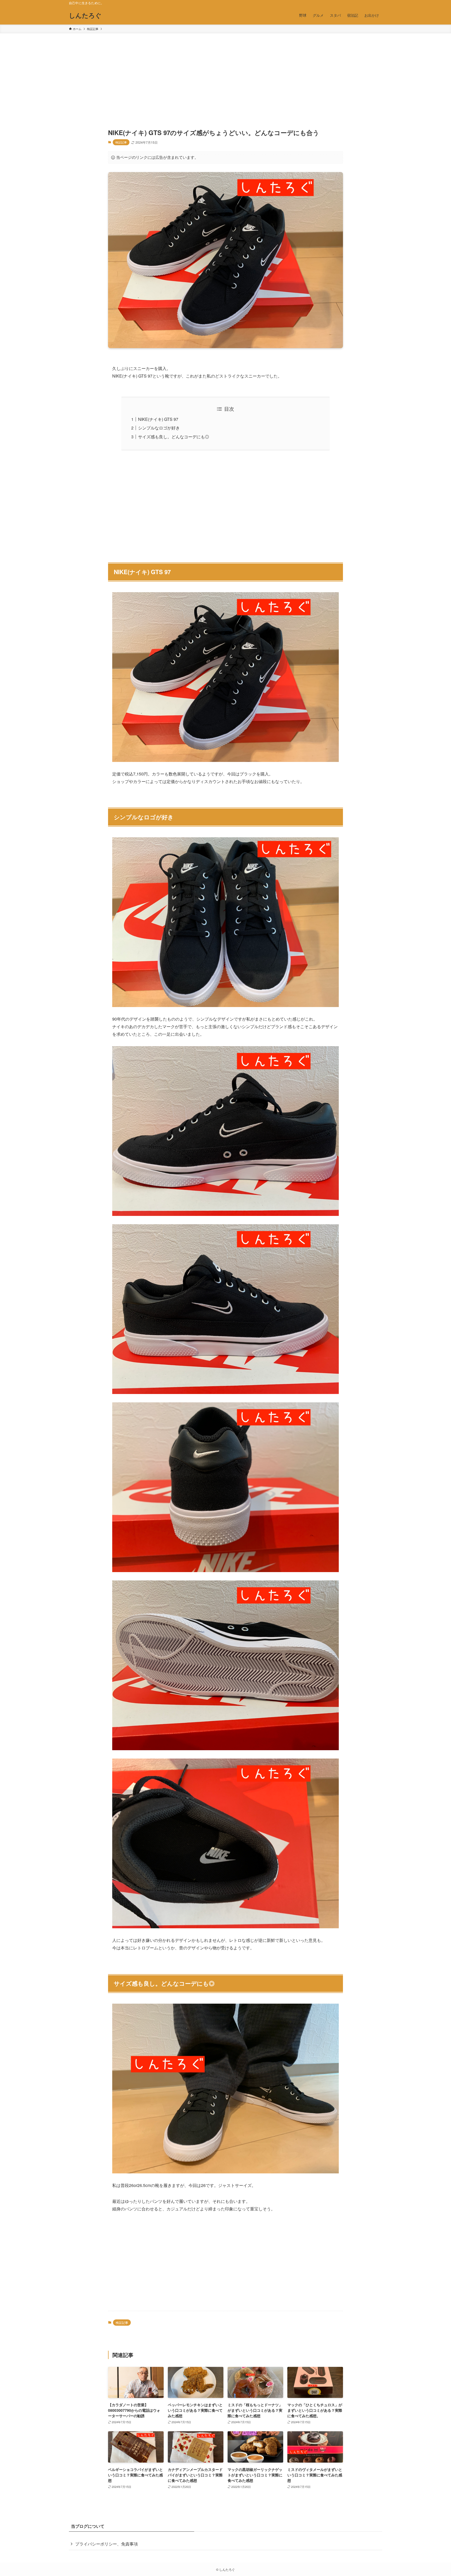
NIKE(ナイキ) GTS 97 (158, 419)
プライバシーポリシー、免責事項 (106, 2544)
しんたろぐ (85, 15)
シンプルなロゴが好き (159, 428)
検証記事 (121, 142)
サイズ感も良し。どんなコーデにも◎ (174, 437)
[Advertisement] (225, 72)
